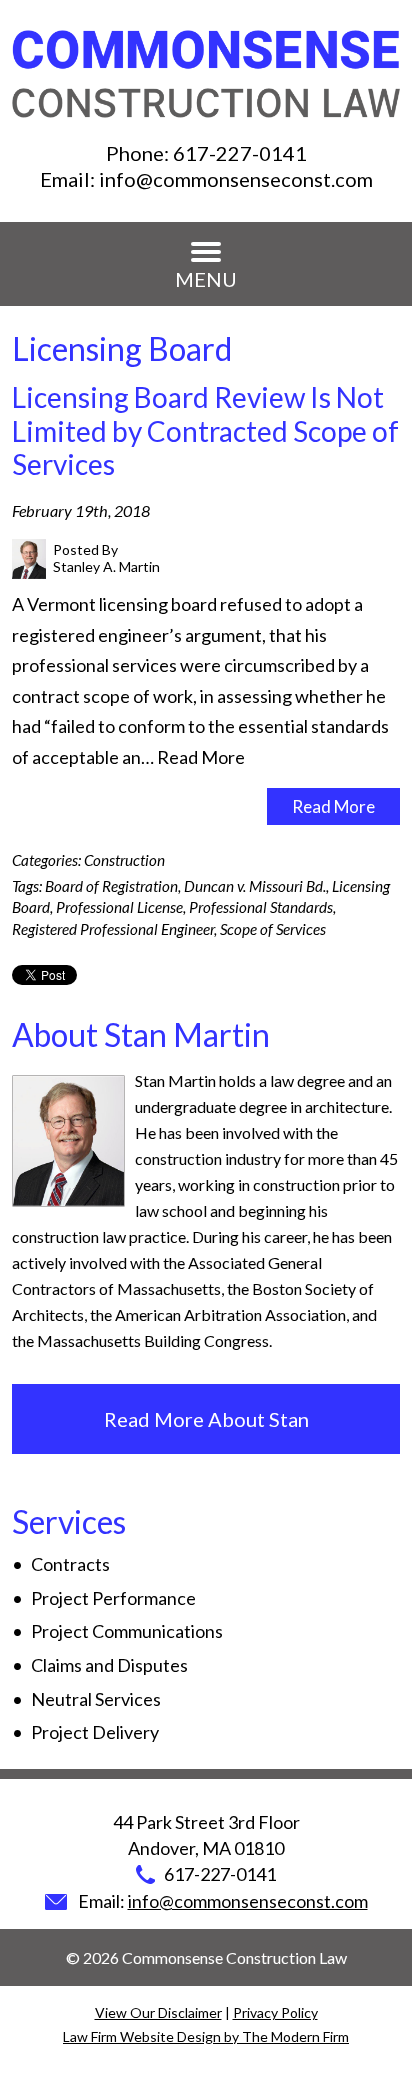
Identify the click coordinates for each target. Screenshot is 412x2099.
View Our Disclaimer (158, 2012)
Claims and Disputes (109, 1665)
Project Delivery (95, 1732)
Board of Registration (111, 886)
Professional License (119, 907)
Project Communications (127, 1631)
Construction (124, 860)
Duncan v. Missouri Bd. (255, 886)
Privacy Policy (275, 2012)
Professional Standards (261, 907)
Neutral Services (96, 1699)
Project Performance (113, 1598)
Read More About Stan (206, 1419)
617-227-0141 (240, 153)
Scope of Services (273, 929)
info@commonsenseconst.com (236, 179)
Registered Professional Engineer (113, 929)
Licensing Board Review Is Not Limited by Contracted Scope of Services (205, 430)
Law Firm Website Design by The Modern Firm (206, 2036)
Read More (201, 757)
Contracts (70, 1564)
